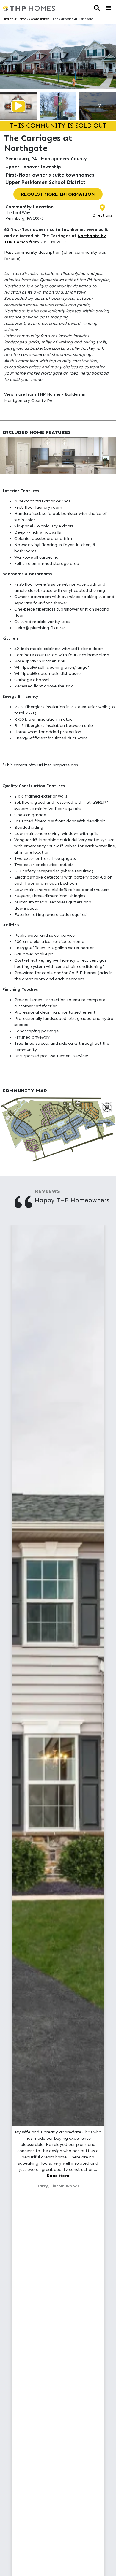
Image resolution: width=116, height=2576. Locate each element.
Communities (39, 19)
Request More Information (58, 194)
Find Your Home (14, 19)
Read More (58, 2176)
